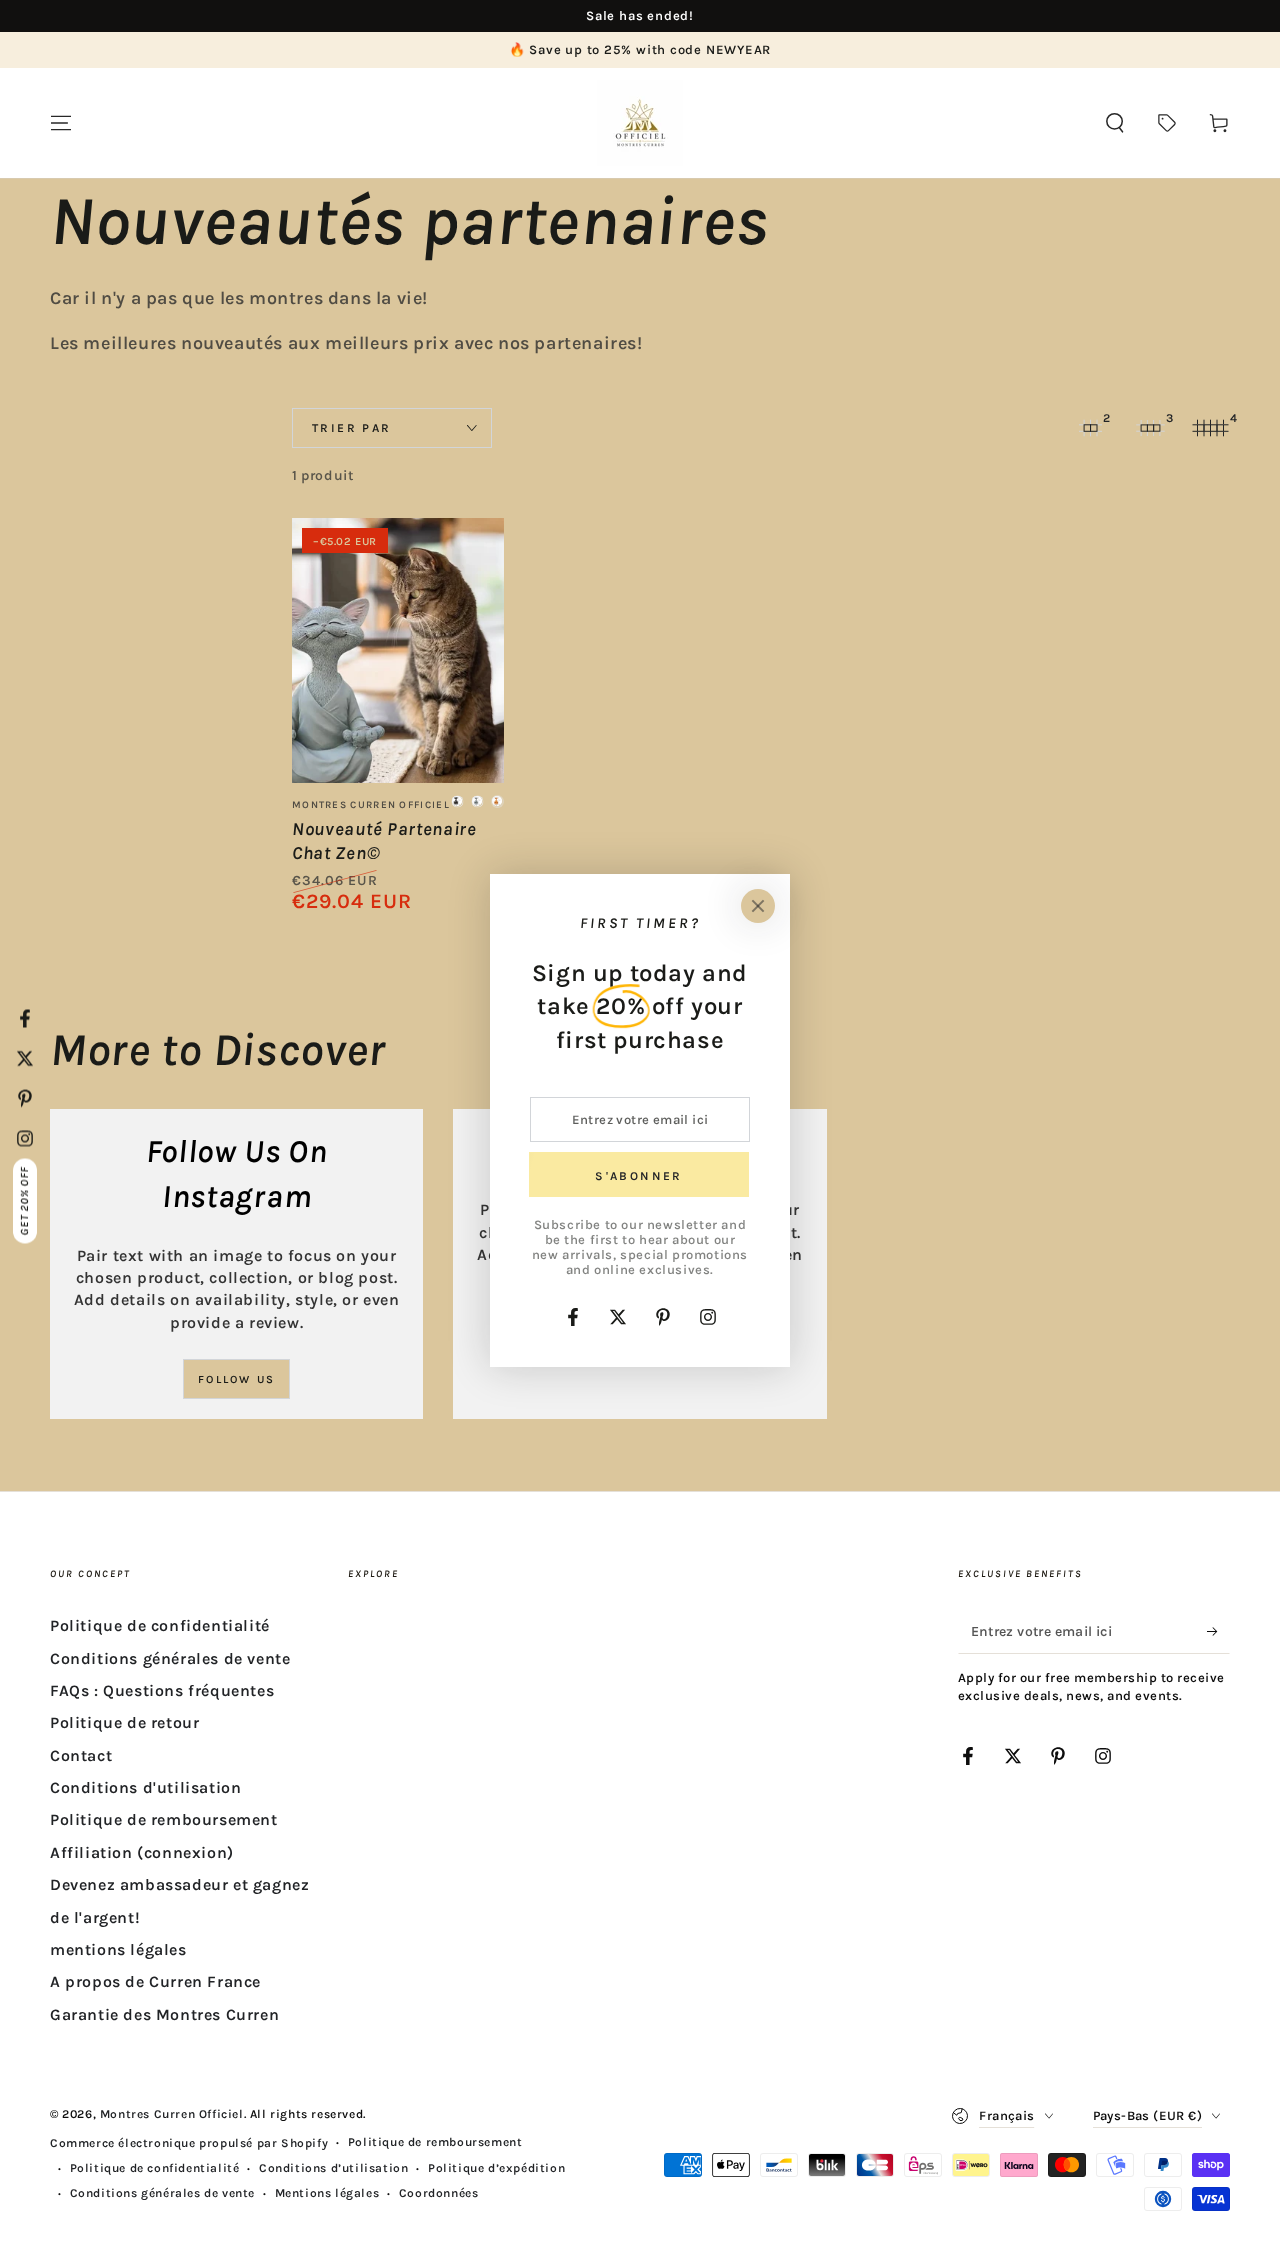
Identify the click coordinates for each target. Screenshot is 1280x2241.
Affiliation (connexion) (142, 1852)
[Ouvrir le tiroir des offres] (1167, 123)
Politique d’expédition (496, 2168)
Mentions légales (327, 2193)
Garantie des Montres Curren (164, 2014)
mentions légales (118, 1949)
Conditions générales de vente (170, 1658)
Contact (81, 1755)
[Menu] (61, 123)
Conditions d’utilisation (333, 2168)
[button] (1115, 123)
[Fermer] (758, 906)
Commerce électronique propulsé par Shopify (189, 2143)
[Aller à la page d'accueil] (640, 123)
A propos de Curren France (155, 1981)
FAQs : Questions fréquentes (162, 1690)
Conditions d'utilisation (145, 1787)
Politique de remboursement (164, 1819)
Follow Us (236, 1379)
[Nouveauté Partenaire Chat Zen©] (398, 650)
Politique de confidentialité (160, 1625)
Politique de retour (124, 1722)
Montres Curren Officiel (172, 2114)
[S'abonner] (1218, 1631)
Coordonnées (439, 2193)
